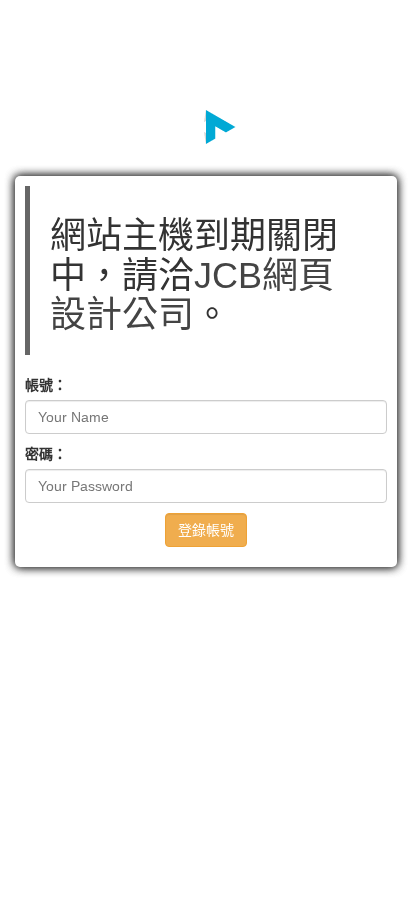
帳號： (46, 385)
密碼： (46, 454)
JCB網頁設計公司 (192, 295)
